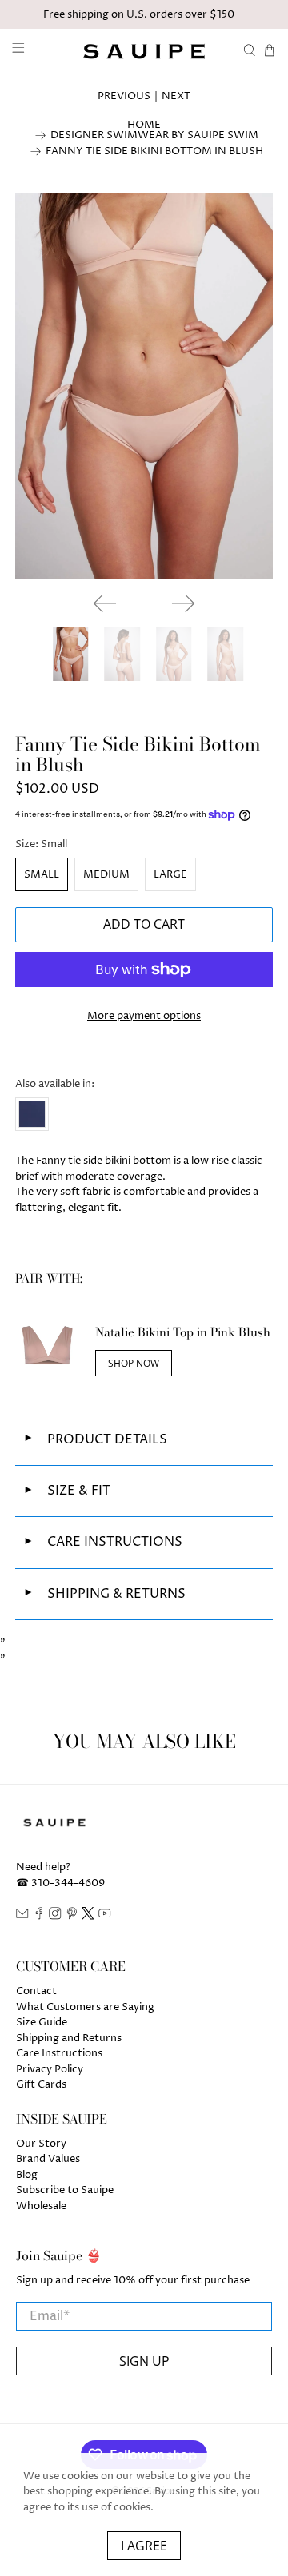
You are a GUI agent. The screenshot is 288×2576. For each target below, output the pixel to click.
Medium (106, 874)
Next (176, 96)
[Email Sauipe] (22, 1917)
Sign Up (144, 2361)
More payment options (144, 1016)
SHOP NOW (134, 1363)
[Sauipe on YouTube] (105, 1917)
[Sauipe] (144, 51)
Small (42, 874)
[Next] (183, 603)
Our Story (41, 2144)
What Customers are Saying (85, 2007)
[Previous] (105, 603)
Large (170, 874)
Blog (27, 2175)
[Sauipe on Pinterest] (72, 1917)
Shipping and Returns (69, 2038)
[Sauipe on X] (88, 1917)
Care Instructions (59, 2053)
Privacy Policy (50, 2069)
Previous (124, 96)
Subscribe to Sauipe (65, 2190)
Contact (36, 1991)
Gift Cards (41, 2084)
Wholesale (41, 2206)
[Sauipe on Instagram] (55, 1917)
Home (144, 125)
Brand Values (48, 2159)
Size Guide (42, 2022)
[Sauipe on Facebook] (39, 1917)
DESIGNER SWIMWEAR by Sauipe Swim (154, 135)
